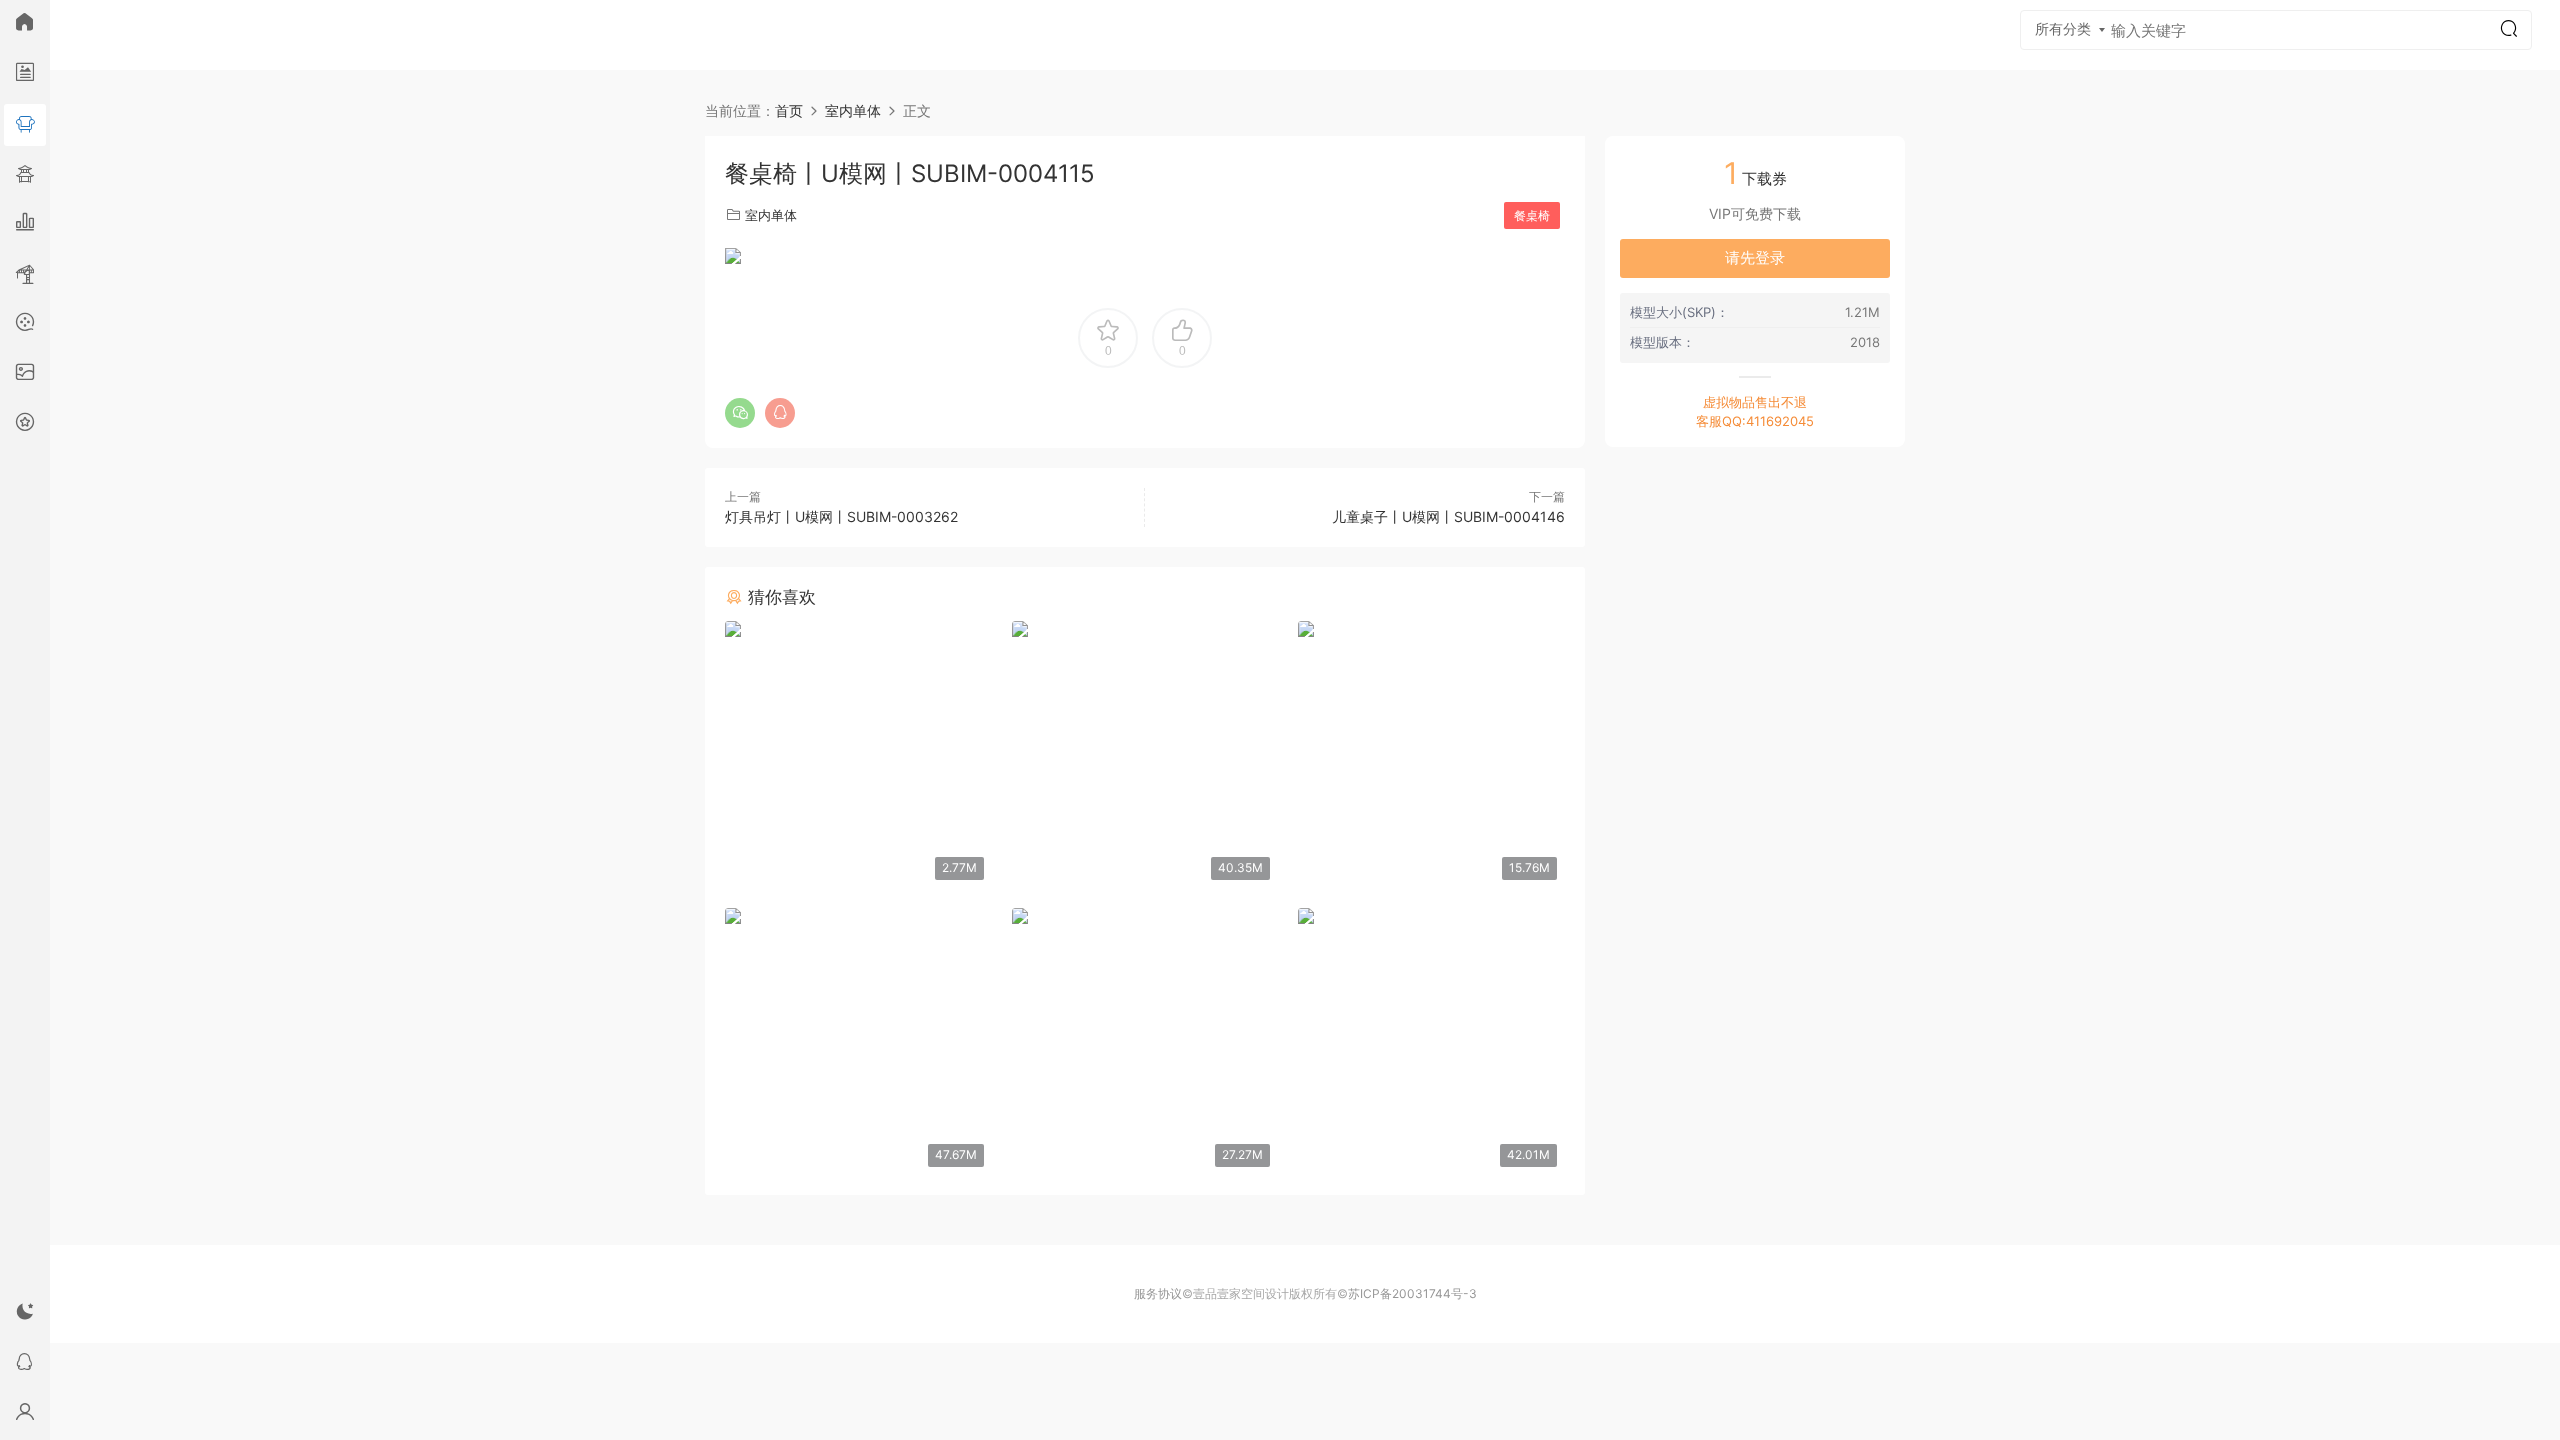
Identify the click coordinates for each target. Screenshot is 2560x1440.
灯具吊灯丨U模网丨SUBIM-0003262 (841, 516)
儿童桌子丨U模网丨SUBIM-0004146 (1448, 516)
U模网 (95, 35)
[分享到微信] (740, 413)
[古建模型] (25, 175)
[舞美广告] (25, 325)
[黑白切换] (25, 1315)
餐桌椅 (1532, 215)
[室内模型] (25, 125)
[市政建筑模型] (25, 225)
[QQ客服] (25, 1365)
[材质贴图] (25, 375)
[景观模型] (25, 75)
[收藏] (25, 425)
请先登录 (1755, 257)
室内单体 (771, 215)
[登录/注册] (25, 1415)
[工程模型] (25, 275)
